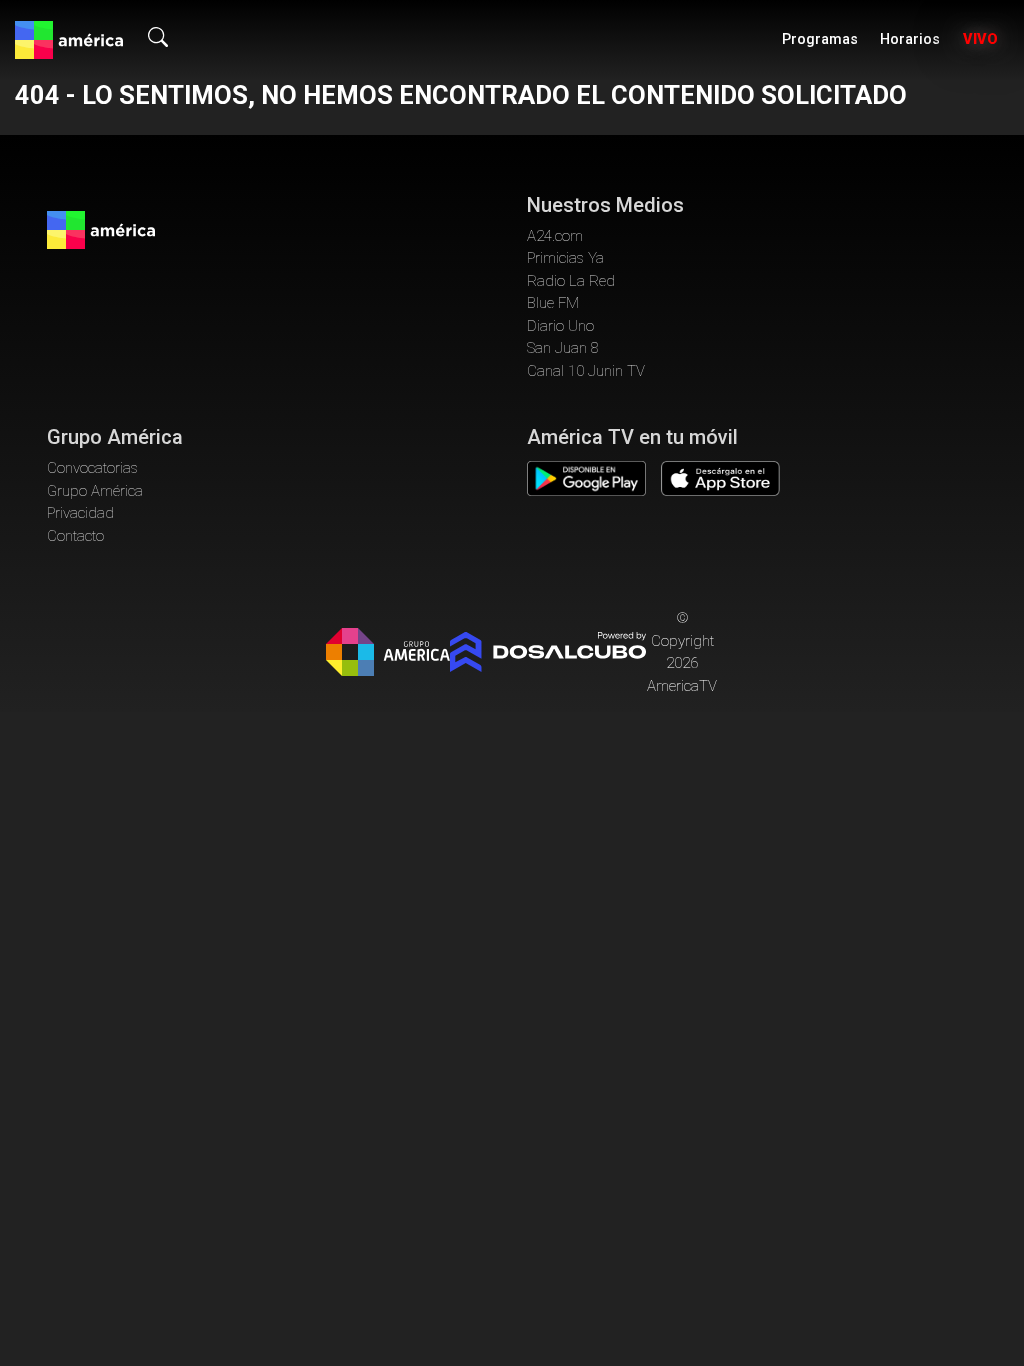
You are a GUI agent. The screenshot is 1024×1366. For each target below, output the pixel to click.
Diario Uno (560, 326)
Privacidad (80, 513)
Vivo (980, 39)
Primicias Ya (565, 258)
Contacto (75, 536)
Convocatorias (92, 468)
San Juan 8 (563, 348)
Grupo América (95, 491)
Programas (820, 39)
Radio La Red (571, 281)
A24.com (555, 236)
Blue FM (553, 303)
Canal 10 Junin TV (586, 371)
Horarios (910, 39)
